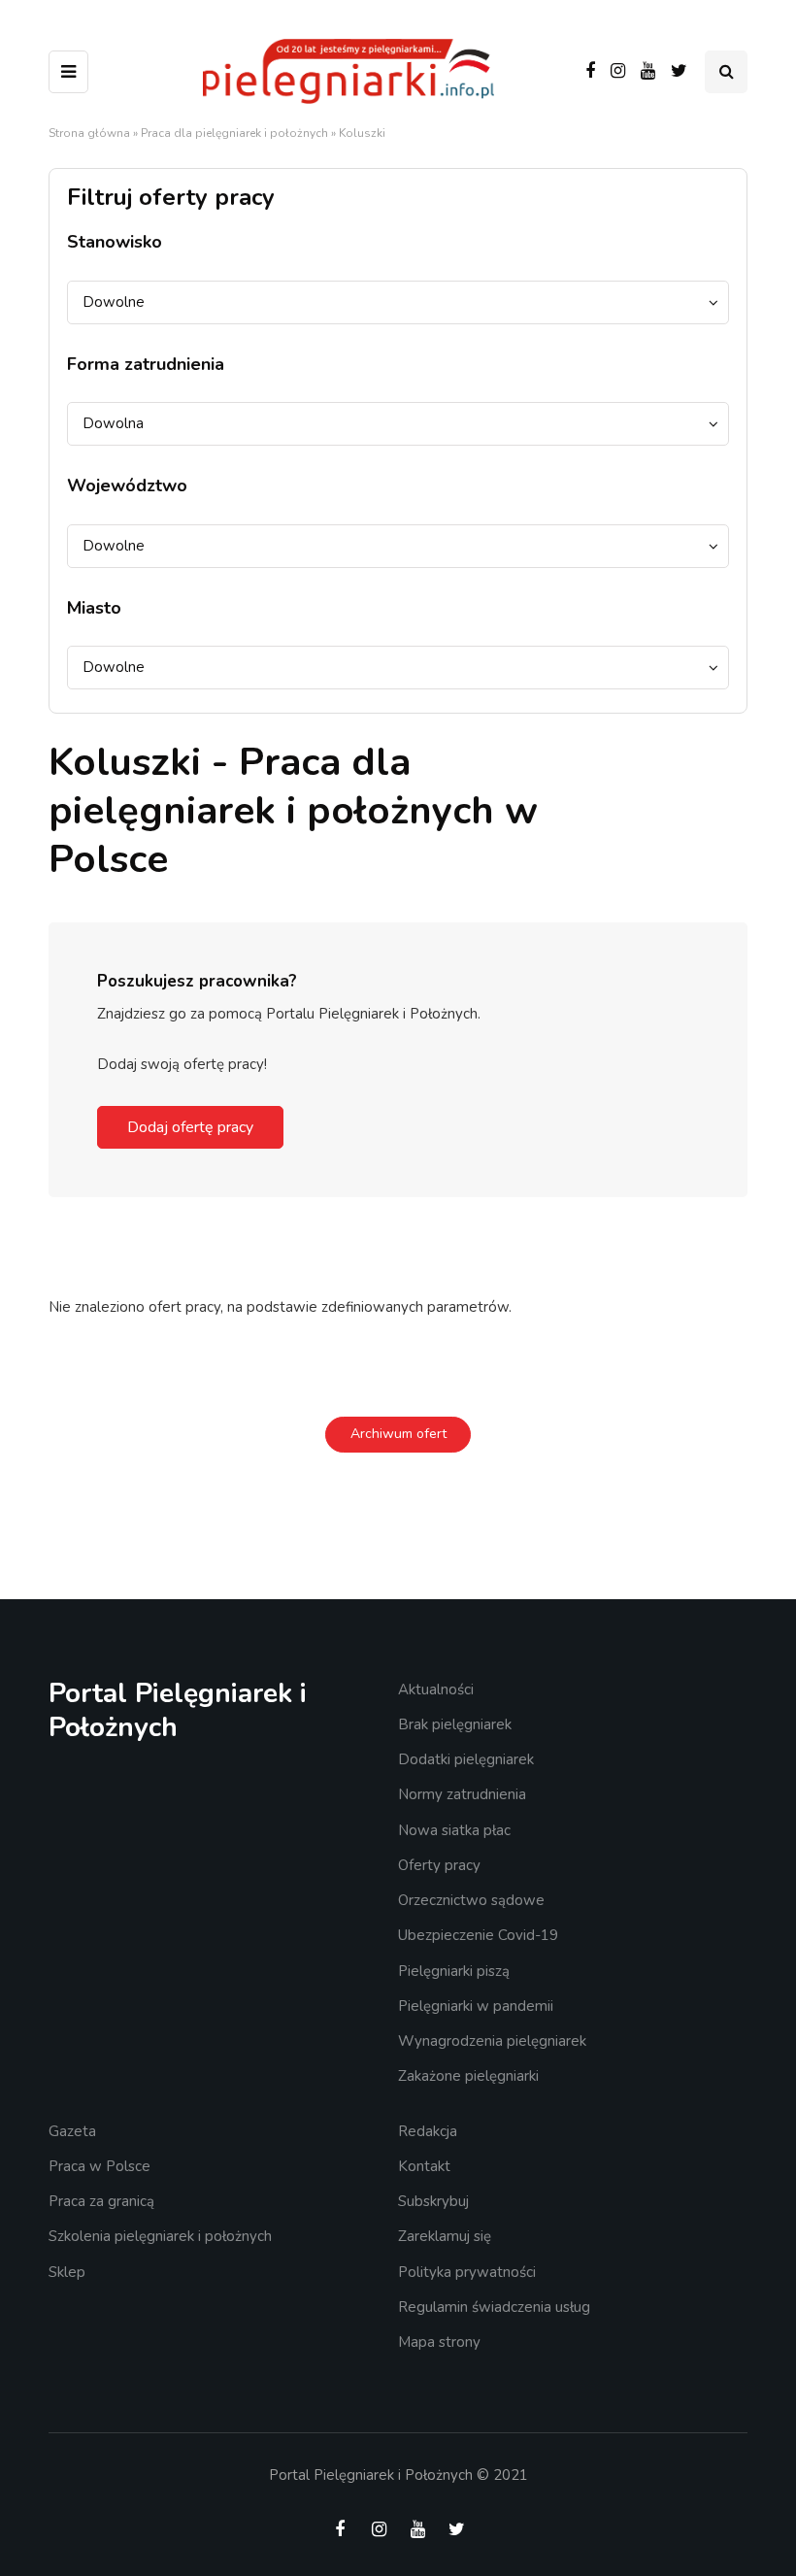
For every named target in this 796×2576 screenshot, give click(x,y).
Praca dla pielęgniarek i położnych (234, 133)
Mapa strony (439, 2342)
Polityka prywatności (467, 2272)
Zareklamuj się (445, 2236)
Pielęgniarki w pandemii (476, 2006)
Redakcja (428, 2131)
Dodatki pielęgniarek (466, 1759)
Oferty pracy (439, 1865)
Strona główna (89, 133)
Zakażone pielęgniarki (468, 2076)
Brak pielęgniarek (455, 1724)
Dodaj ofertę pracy (190, 1127)
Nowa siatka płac (454, 1830)
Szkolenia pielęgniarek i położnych (160, 2236)
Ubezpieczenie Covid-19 (478, 1935)
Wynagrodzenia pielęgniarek (492, 2041)
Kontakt (424, 2166)
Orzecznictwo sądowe (471, 1900)
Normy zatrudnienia (462, 1794)
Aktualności (436, 1689)
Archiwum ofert (398, 1434)
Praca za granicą (101, 2201)
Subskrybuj (433, 2201)
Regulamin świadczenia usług (494, 2307)
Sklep (67, 2272)
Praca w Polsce (99, 2166)
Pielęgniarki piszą (454, 1971)
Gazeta (72, 2131)
